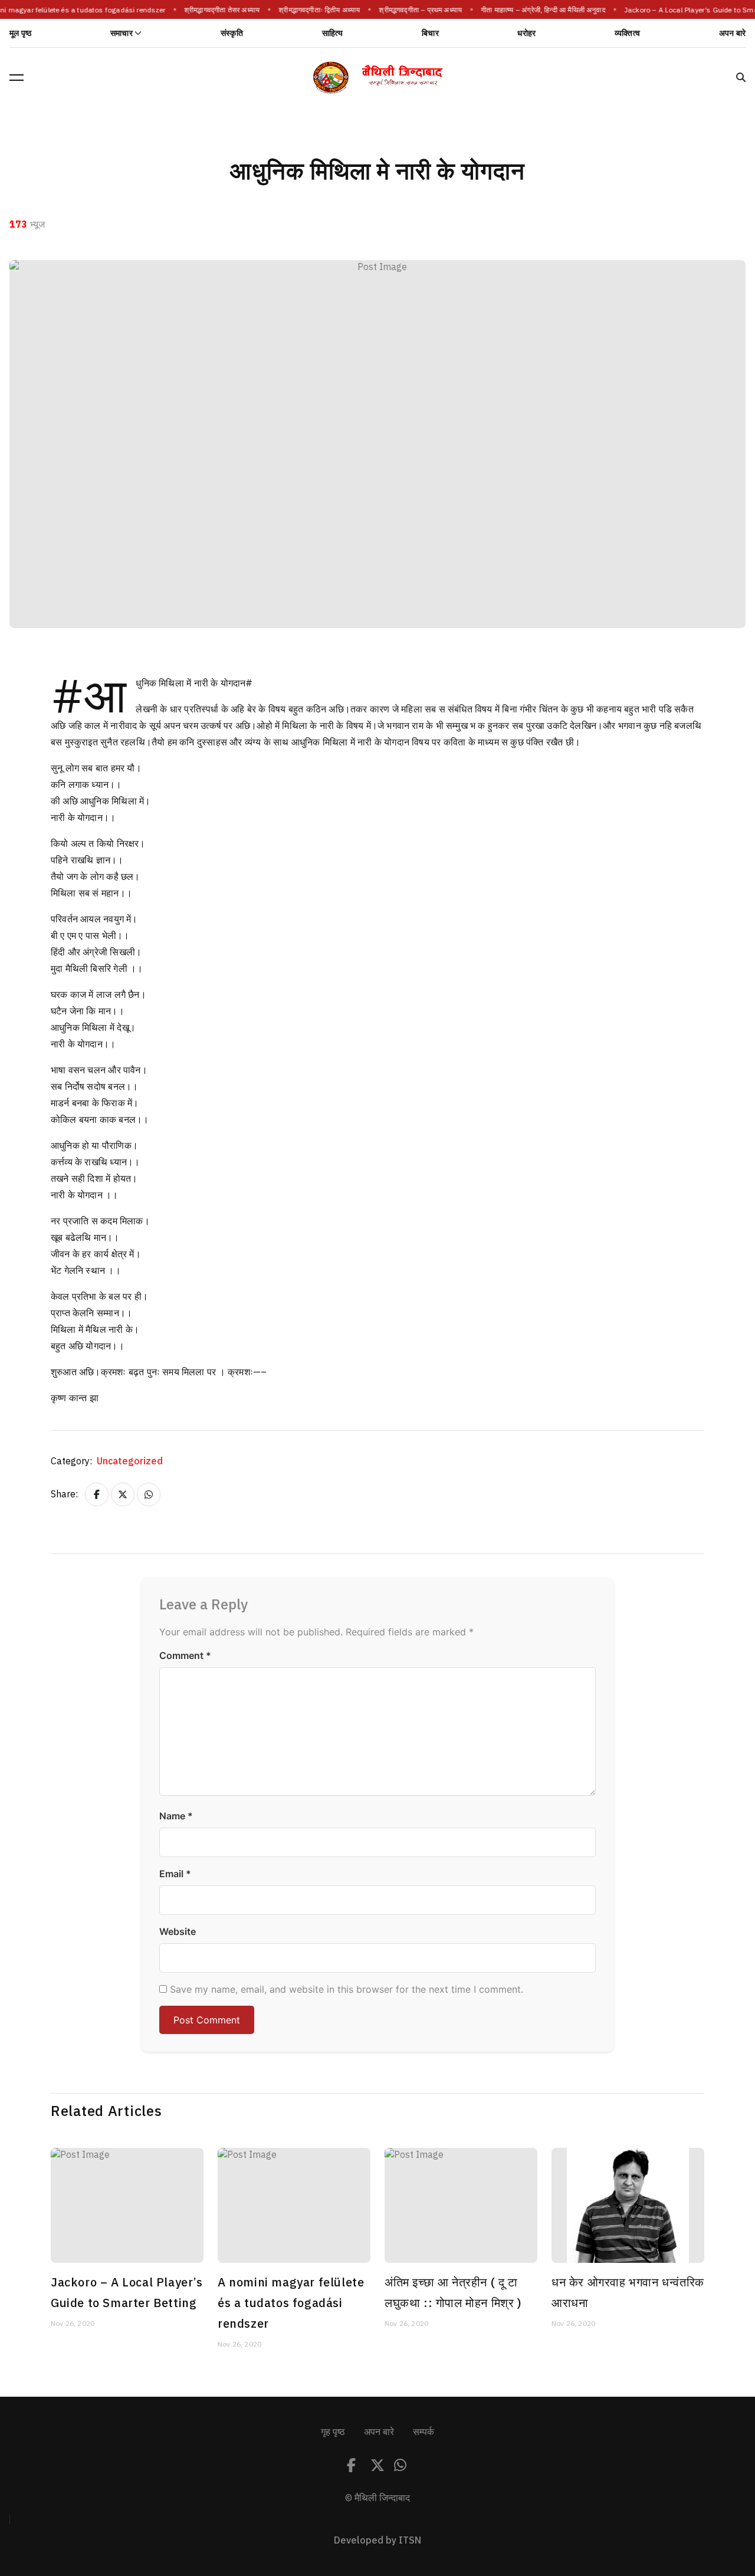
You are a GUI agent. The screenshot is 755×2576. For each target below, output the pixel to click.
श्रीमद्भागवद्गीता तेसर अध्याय (216, 10)
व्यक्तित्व (627, 33)
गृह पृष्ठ (333, 2432)
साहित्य (333, 33)
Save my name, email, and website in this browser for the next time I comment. (347, 1989)
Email (175, 1874)
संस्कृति (232, 33)
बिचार (430, 33)
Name (176, 1816)
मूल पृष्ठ (20, 33)
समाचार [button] (122, 33)
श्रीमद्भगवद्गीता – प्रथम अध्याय (416, 10)
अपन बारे (732, 33)
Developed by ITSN (377, 2541)
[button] (17, 77)
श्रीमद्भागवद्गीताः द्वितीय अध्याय (314, 10)
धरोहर (526, 33)
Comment (185, 1655)
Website (178, 1931)
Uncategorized (130, 1461)
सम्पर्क (424, 2432)
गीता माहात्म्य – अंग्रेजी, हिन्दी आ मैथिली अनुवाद (538, 10)
